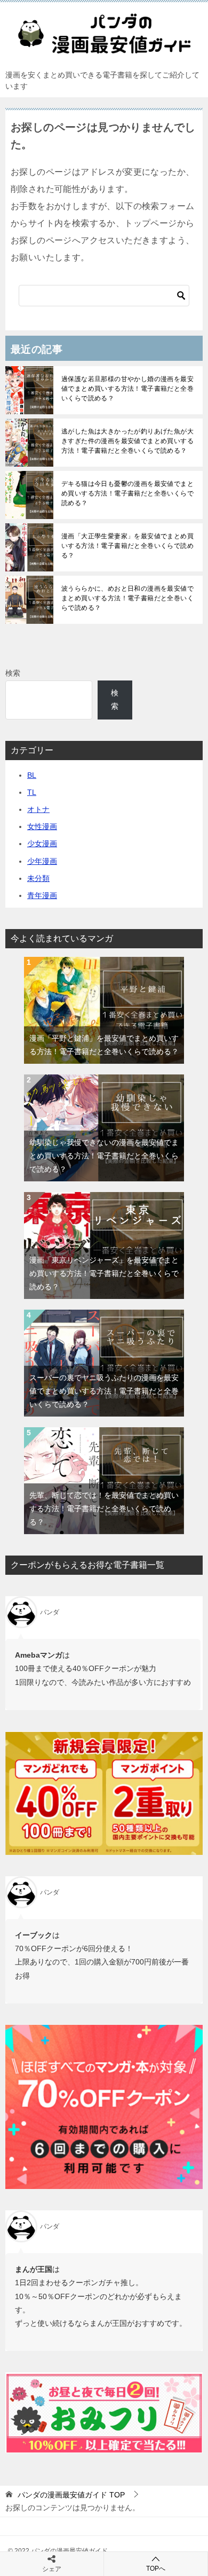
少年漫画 (42, 861)
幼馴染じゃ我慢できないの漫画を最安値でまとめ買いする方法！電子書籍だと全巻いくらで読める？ (104, 1156)
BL (32, 775)
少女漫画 (42, 844)
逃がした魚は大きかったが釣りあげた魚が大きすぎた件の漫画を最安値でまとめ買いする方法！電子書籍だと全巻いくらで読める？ (127, 441)
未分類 (38, 878)
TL (32, 792)
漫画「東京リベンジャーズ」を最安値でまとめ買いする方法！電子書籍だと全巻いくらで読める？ (104, 1273)
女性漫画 (42, 826)
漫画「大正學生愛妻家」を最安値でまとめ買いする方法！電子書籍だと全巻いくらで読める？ (127, 546)
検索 (13, 673)
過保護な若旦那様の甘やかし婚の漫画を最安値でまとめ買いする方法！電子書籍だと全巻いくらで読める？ (127, 389)
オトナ (38, 809)
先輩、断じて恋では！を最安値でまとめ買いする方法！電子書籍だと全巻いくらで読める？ (104, 1509)
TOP (71, 2495)
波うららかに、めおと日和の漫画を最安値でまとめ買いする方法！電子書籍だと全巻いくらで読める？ (127, 598)
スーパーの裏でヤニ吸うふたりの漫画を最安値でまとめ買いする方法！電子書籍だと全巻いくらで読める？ (104, 1391)
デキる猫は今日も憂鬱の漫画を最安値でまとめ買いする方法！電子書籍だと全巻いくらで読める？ (127, 493)
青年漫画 (42, 895)
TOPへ (156, 2569)
